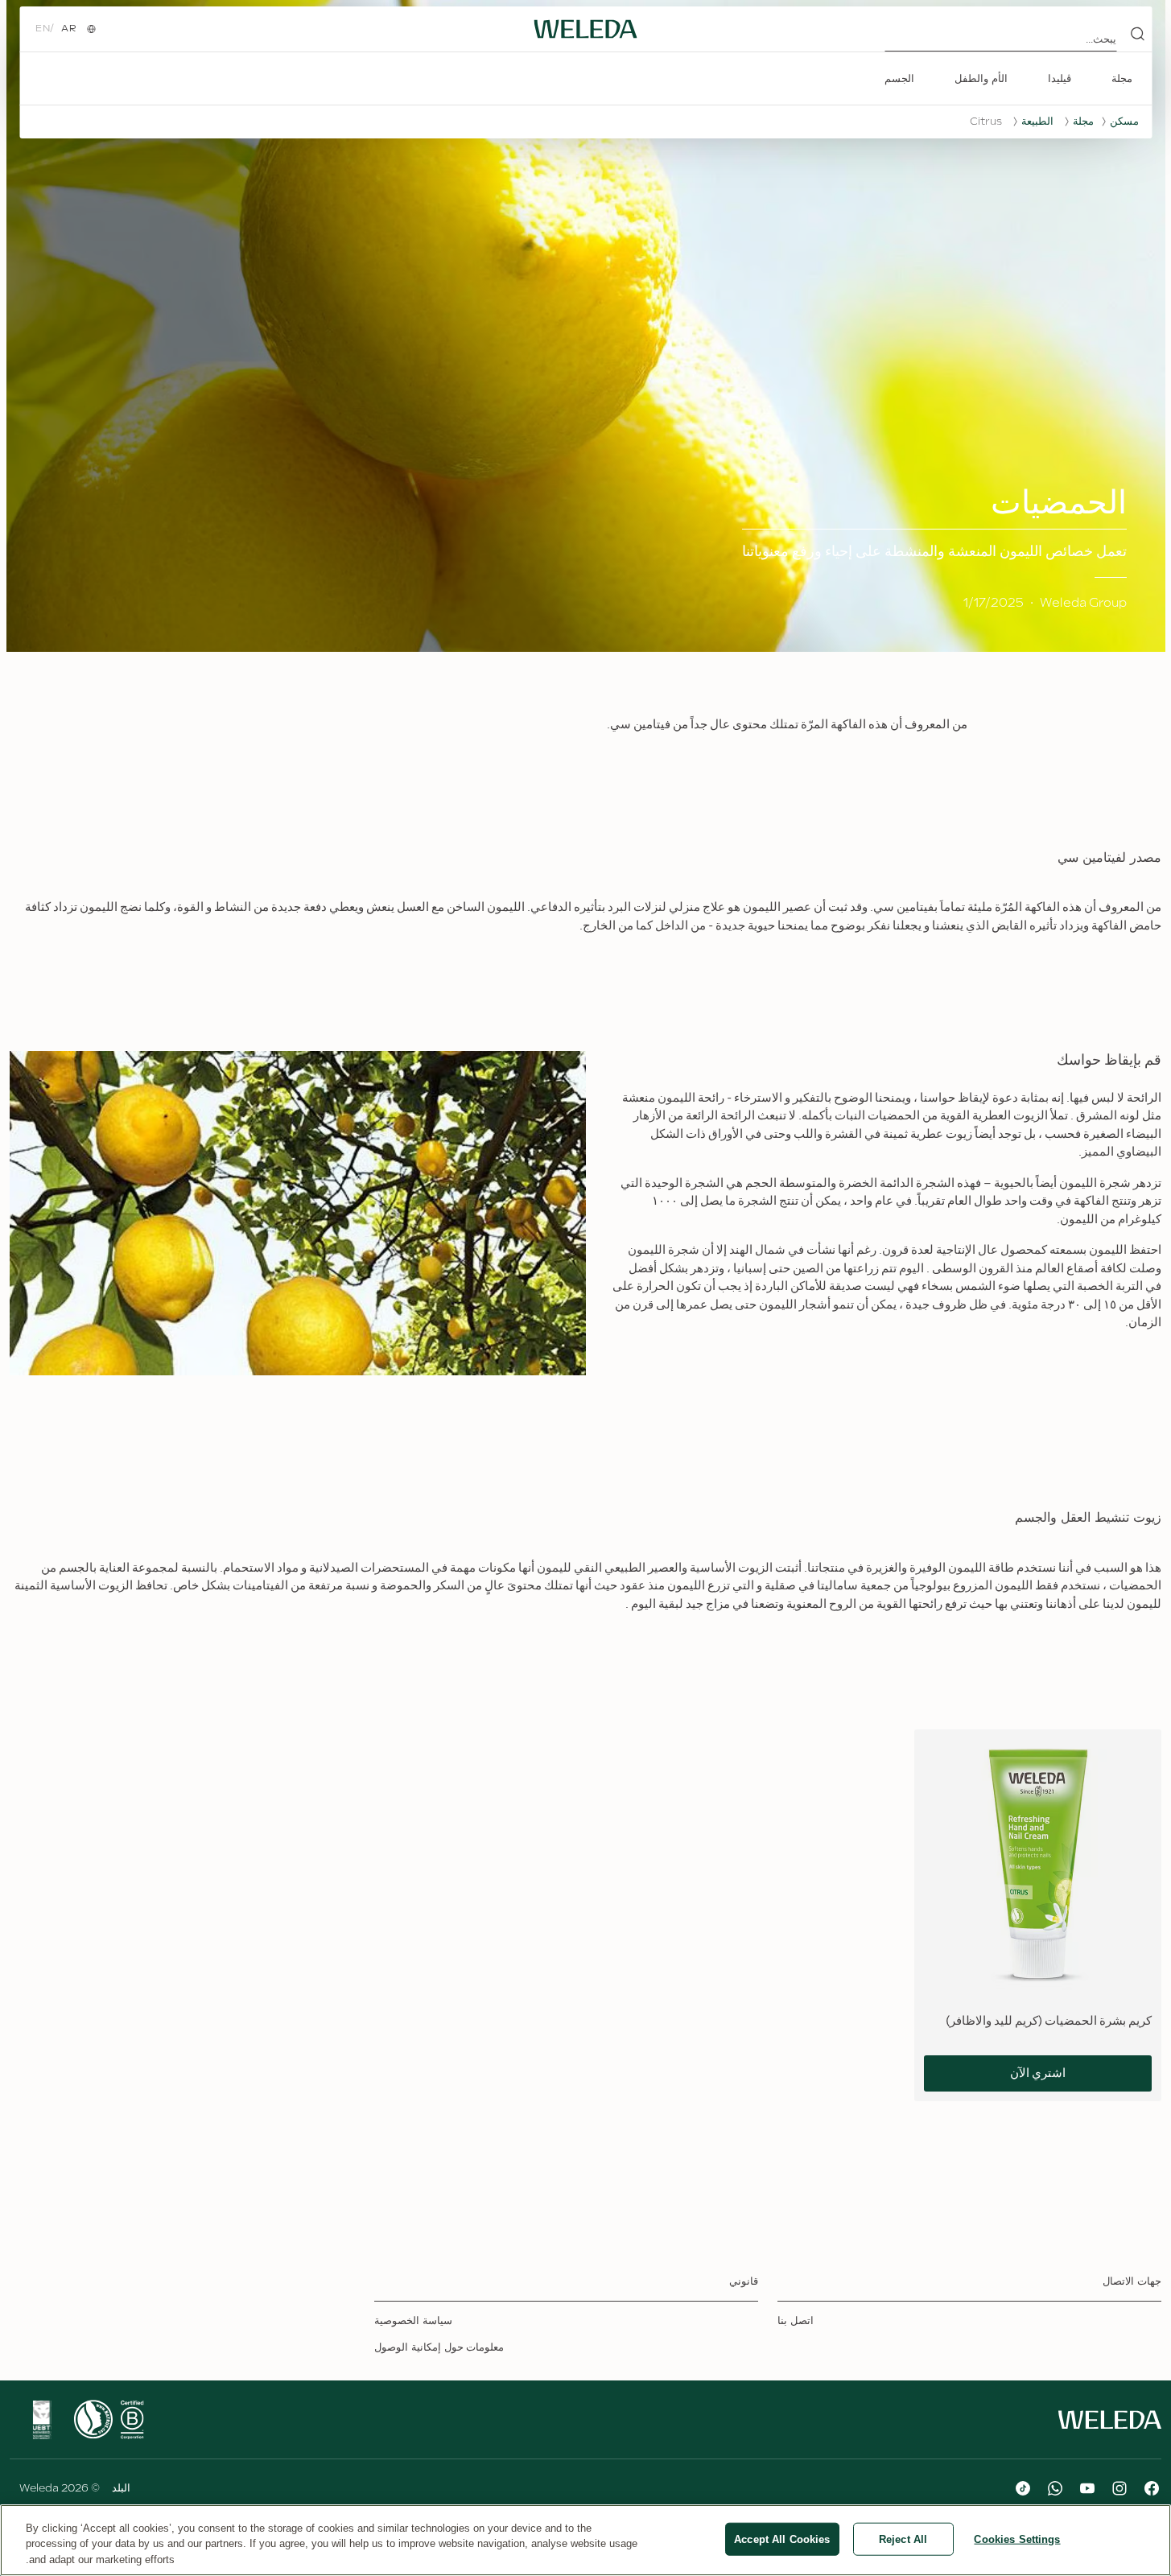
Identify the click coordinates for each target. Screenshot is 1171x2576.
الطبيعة (1037, 122)
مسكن (1124, 122)
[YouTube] (1087, 2488)
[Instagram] (1119, 2488)
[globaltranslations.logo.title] (586, 29)
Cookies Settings (1017, 2539)
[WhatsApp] (1055, 2488)
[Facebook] (1152, 2488)
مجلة (1083, 122)
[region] (585, 2540)
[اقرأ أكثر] (132, 2420)
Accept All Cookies (782, 2539)
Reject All (903, 2539)
